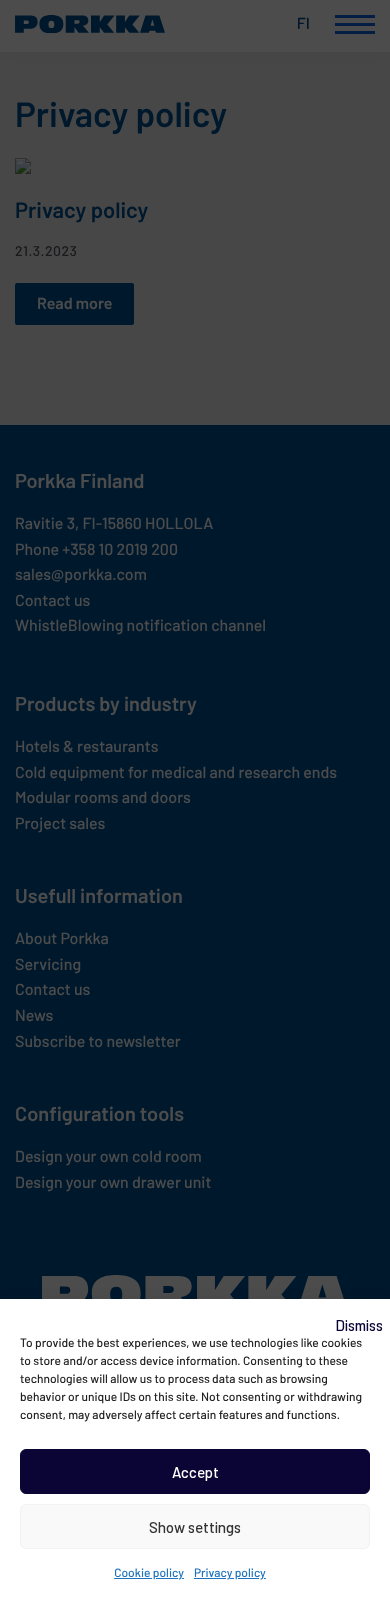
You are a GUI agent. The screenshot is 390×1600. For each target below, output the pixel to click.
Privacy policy (230, 1573)
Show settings (195, 1527)
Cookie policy (149, 1573)
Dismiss (359, 1325)
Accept (195, 1472)
